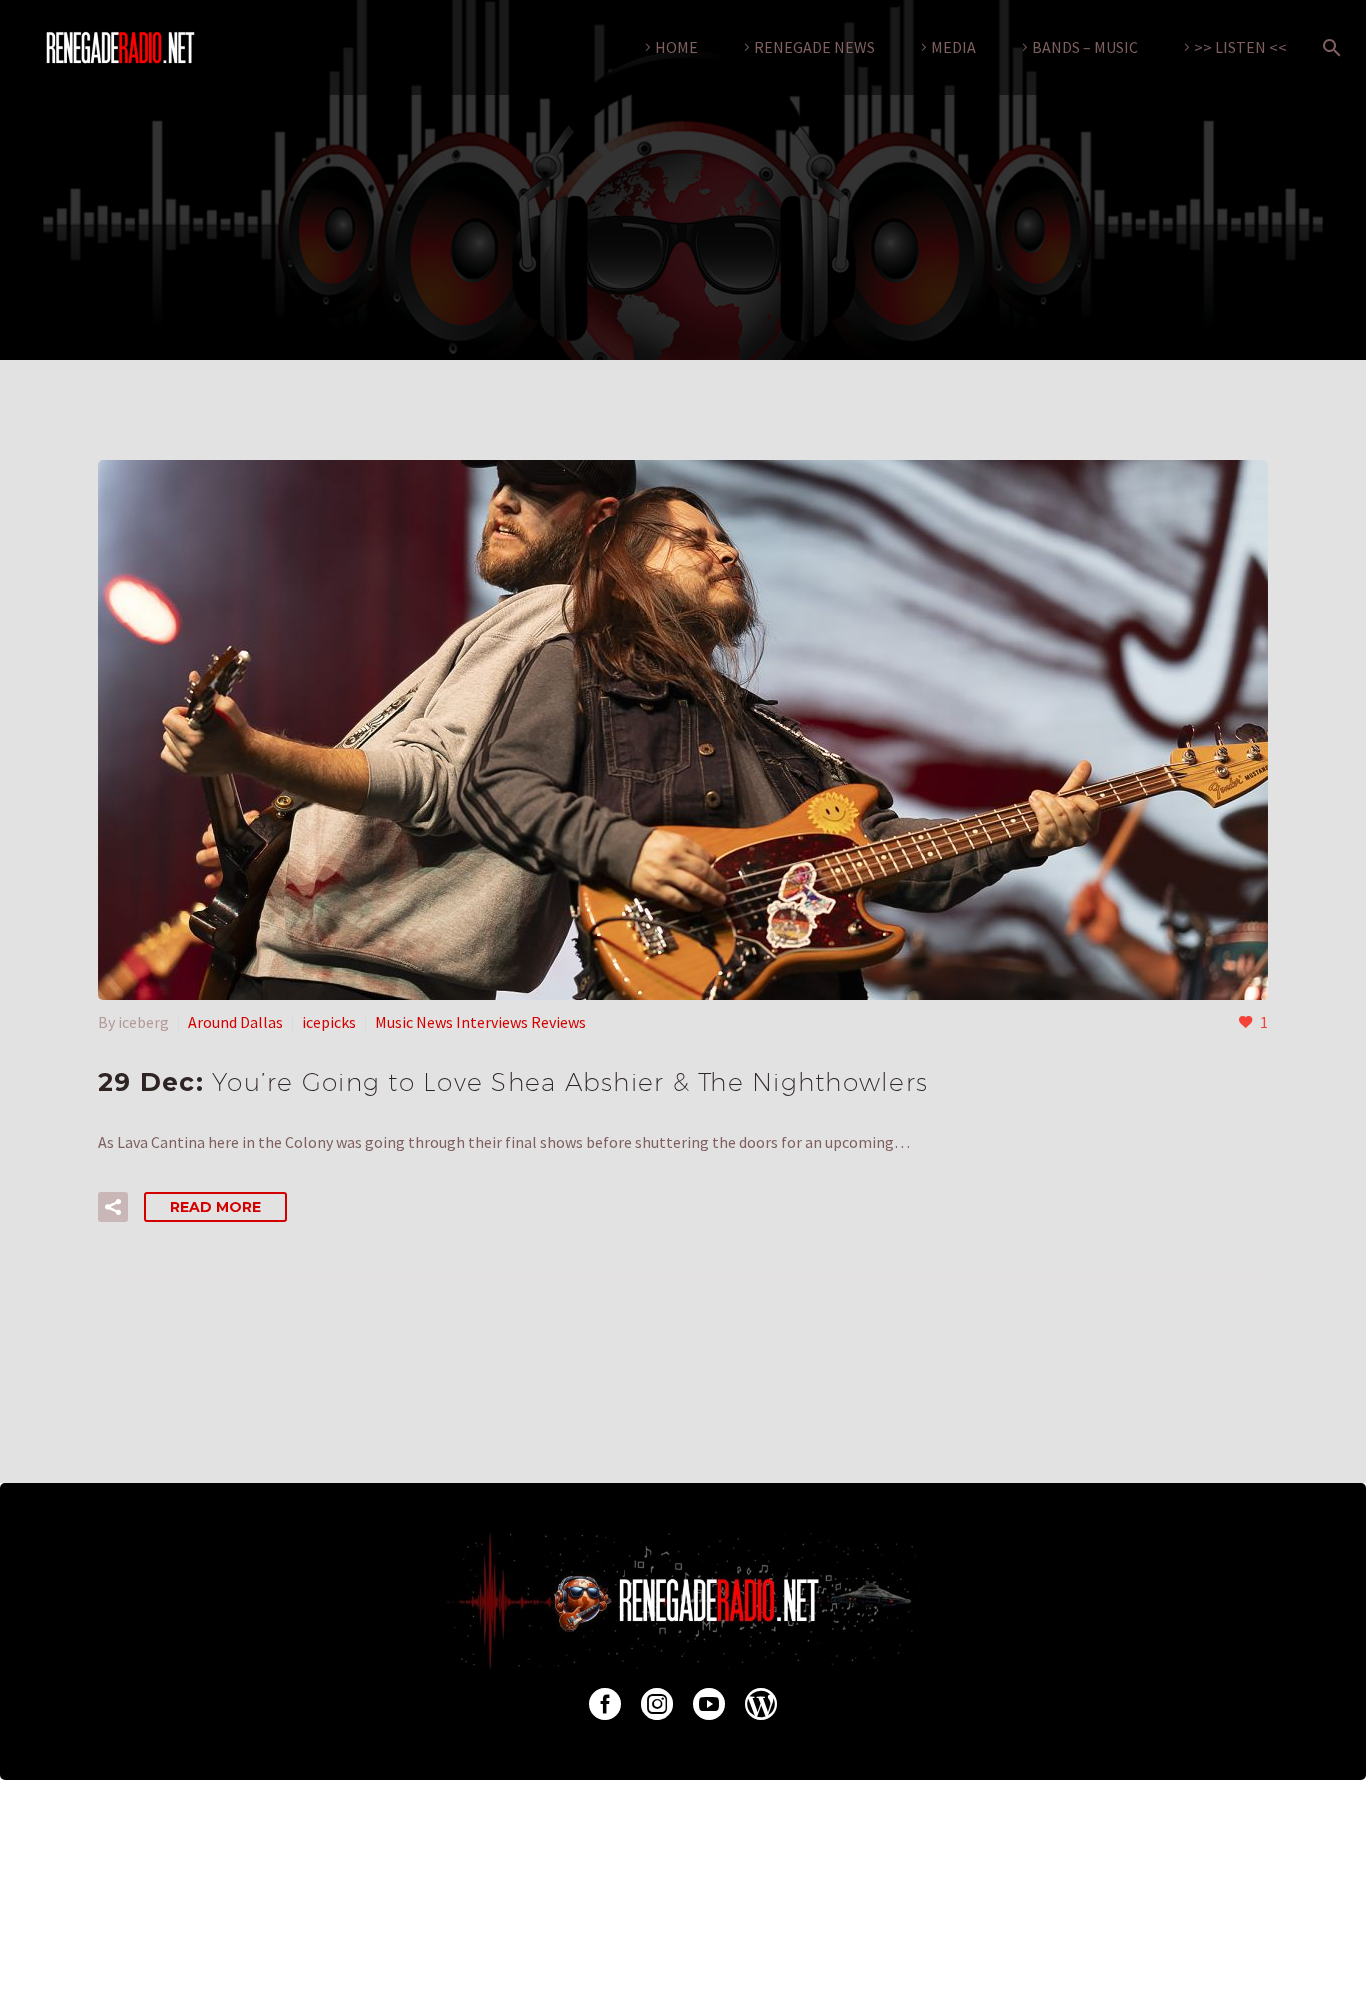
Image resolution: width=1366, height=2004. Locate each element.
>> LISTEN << (1240, 47)
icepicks (329, 1022)
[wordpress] (761, 1704)
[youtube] (709, 1704)
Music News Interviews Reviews (480, 1022)
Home (676, 47)
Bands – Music (1085, 47)
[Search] (1328, 47)
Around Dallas (235, 1022)
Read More (215, 1207)
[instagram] (657, 1704)
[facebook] (605, 1704)
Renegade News (814, 47)
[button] (113, 1207)
